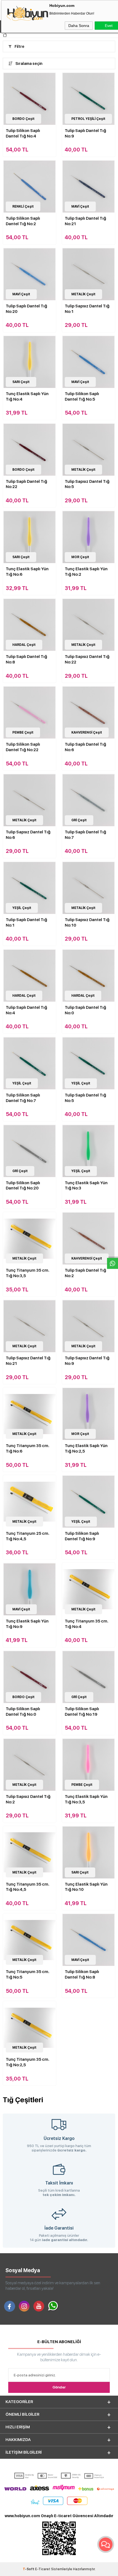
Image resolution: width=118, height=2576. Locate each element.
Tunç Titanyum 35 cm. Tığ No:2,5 (28, 2062)
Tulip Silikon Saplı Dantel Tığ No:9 (82, 1536)
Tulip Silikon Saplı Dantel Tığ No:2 (23, 221)
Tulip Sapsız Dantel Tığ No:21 (28, 1361)
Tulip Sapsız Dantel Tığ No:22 (87, 659)
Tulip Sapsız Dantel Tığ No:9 (87, 1361)
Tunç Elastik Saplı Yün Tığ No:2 (86, 572)
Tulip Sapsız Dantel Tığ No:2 (28, 1799)
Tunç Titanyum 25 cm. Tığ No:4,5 (28, 1536)
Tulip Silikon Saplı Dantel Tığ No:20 (23, 1186)
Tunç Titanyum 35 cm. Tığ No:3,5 (28, 1273)
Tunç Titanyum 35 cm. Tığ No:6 (28, 1448)
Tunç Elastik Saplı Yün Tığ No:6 (27, 572)
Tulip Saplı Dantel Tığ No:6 (85, 747)
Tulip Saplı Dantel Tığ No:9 (85, 133)
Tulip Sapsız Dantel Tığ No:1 (87, 309)
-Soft (29, 2569)
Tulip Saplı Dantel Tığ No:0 (85, 1010)
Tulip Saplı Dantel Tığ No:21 (85, 221)
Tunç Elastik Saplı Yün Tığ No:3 (86, 1186)
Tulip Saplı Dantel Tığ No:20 (26, 309)
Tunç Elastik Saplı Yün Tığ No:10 (86, 1887)
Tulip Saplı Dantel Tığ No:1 (26, 922)
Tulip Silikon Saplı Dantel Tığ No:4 (23, 133)
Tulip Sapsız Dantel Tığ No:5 (87, 484)
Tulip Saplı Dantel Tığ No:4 (26, 1010)
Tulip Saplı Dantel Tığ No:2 (85, 1273)
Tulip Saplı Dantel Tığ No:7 (85, 835)
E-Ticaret (43, 2569)
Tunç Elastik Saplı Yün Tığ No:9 (27, 1624)
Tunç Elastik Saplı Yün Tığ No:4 (27, 396)
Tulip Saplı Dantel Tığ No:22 (26, 484)
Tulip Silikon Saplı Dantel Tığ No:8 (82, 1974)
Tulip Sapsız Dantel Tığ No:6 (28, 835)
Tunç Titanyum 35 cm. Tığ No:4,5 (28, 1887)
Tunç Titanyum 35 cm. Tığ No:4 (87, 1624)
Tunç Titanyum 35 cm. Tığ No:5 (28, 1974)
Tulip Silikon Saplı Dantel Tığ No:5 (82, 396)
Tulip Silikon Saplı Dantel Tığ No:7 (23, 1098)
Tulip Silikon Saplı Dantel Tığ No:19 (82, 1712)
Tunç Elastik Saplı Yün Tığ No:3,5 (86, 1799)
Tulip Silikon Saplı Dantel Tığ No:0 (23, 1712)
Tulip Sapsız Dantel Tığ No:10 (87, 922)
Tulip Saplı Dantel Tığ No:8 (26, 659)
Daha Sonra (79, 26)
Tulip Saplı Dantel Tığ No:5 (85, 1098)
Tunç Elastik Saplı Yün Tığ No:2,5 (86, 1448)
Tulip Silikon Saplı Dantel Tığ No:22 (23, 747)
